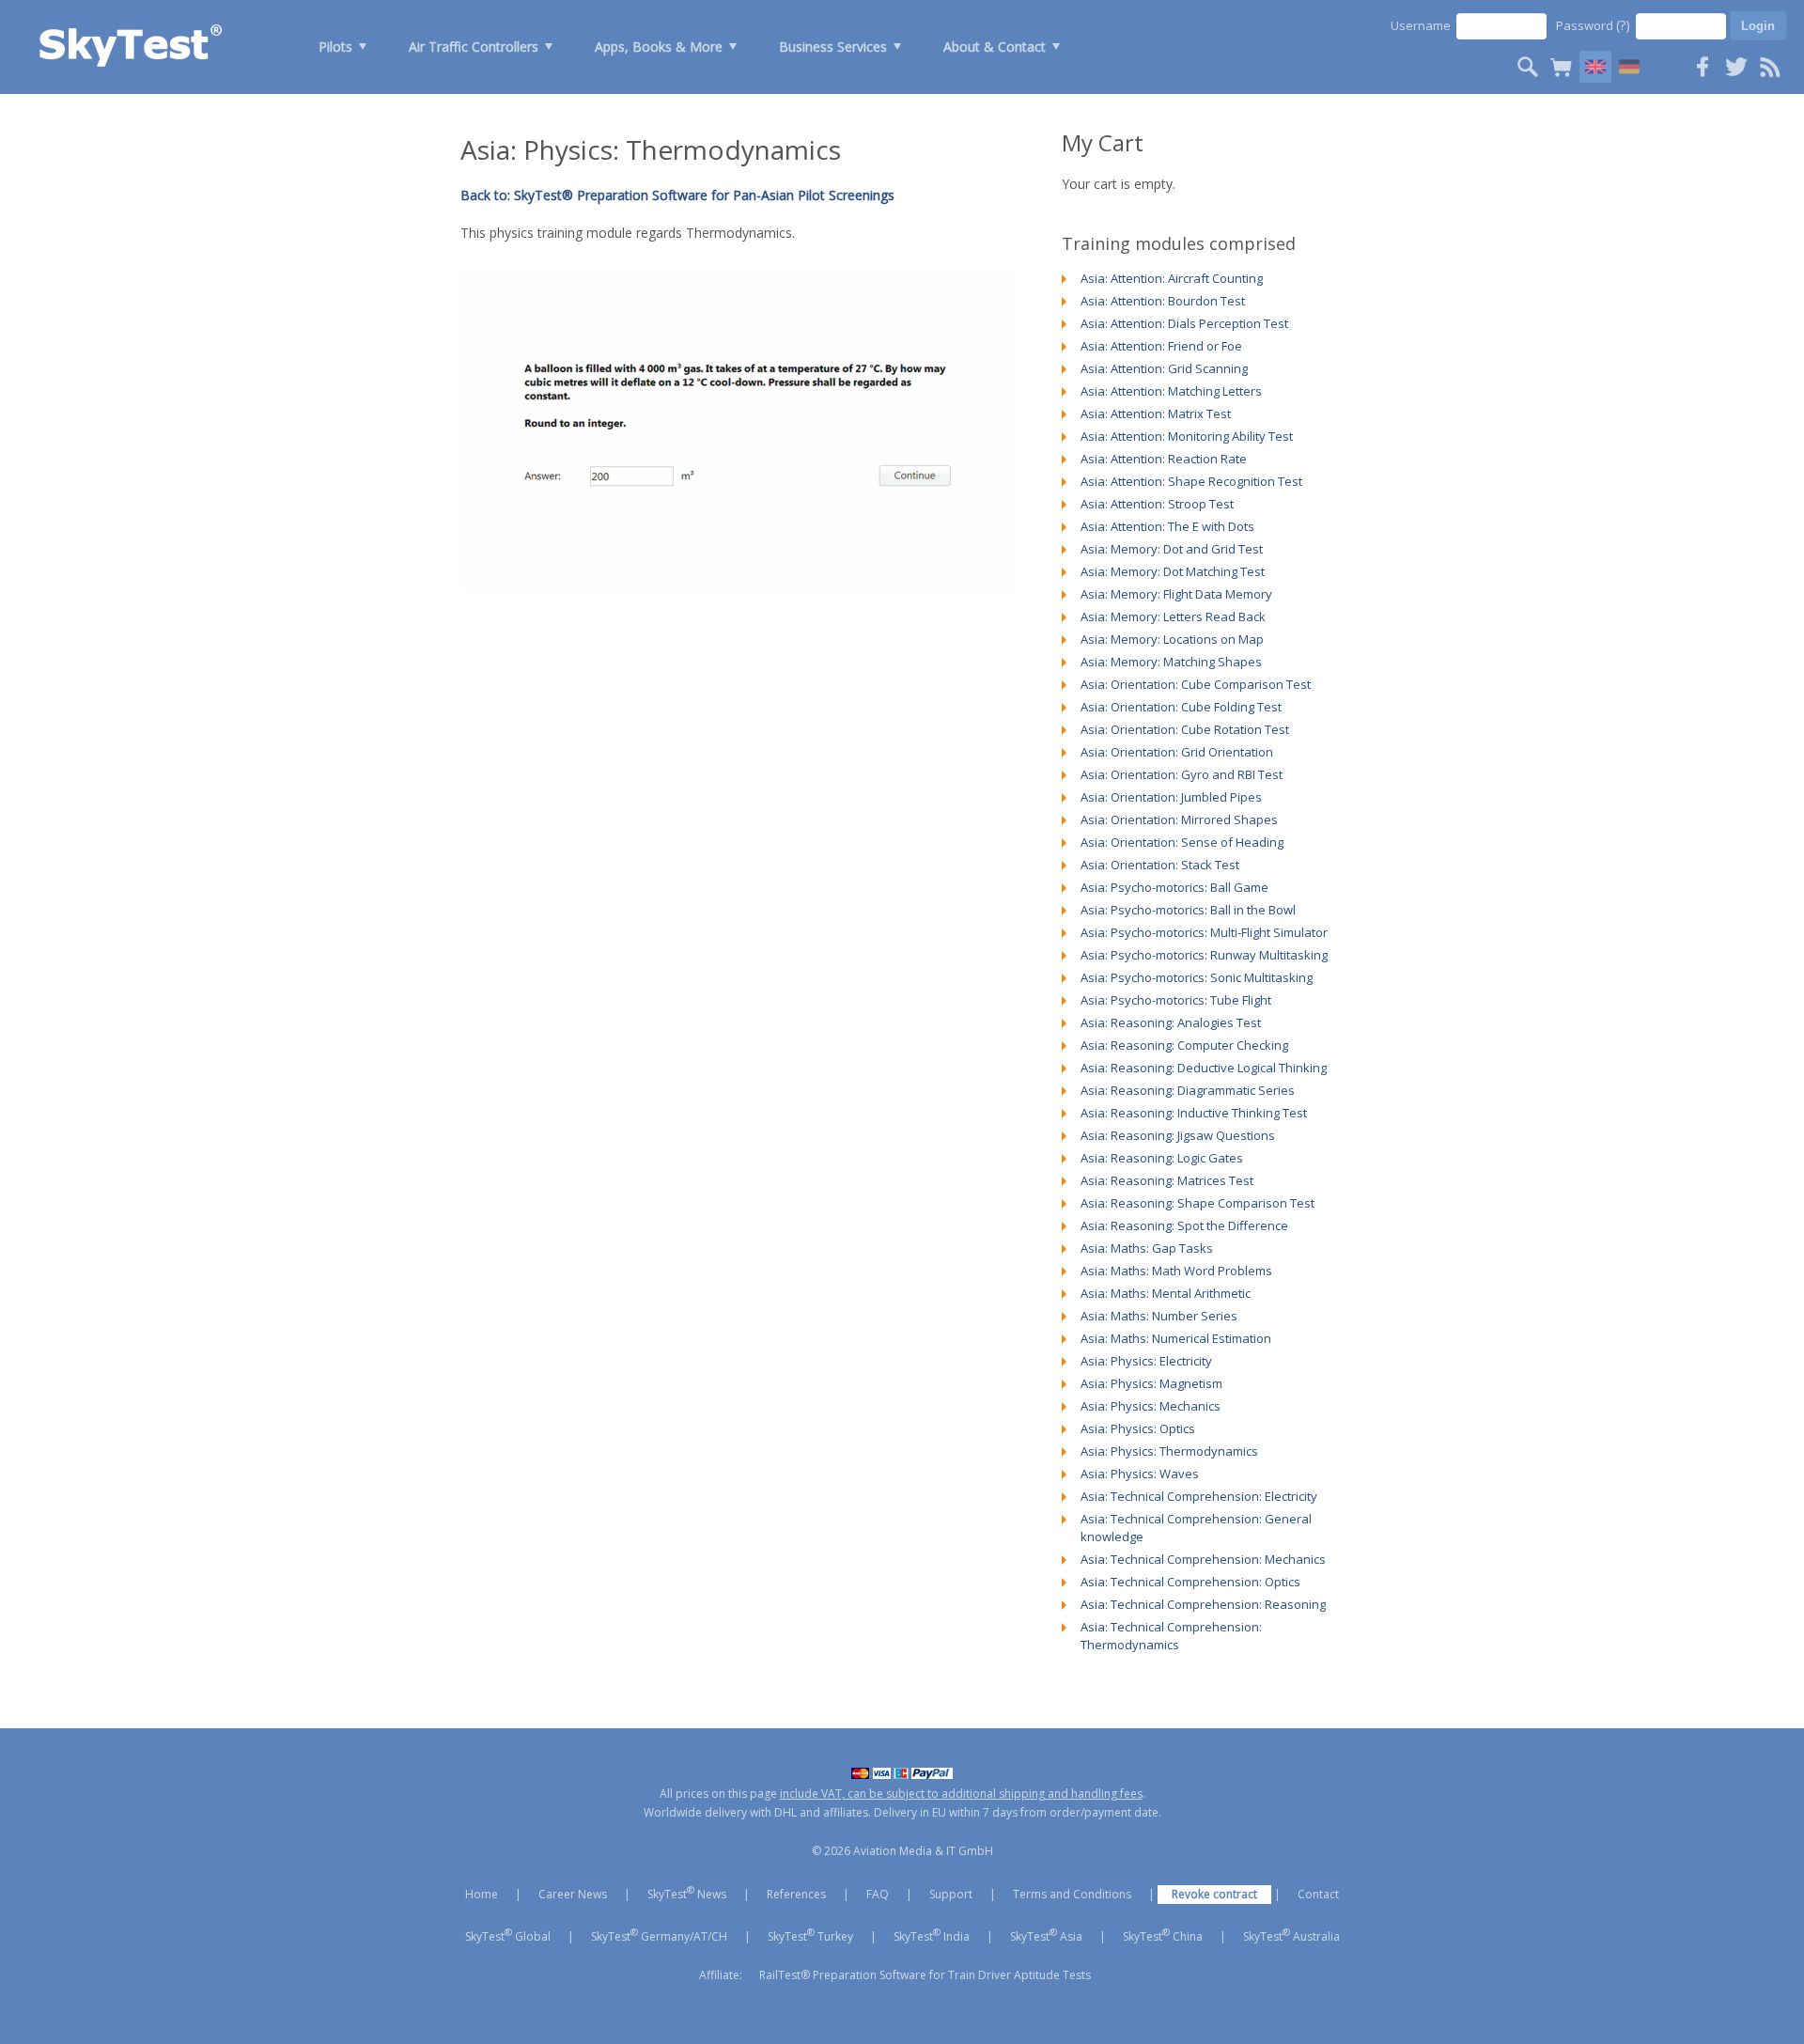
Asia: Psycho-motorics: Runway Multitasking (1204, 955)
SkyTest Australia (1291, 1935)
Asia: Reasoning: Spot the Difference (1184, 1225)
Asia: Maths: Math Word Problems (1176, 1271)
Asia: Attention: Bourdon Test (1163, 301)
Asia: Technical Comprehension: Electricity (1199, 1496)
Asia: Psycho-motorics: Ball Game (1174, 887)
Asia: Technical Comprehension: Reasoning (1203, 1604)
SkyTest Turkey (810, 1935)
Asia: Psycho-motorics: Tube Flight (1176, 1000)
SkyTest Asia (1046, 1935)
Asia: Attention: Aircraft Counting (1172, 278)
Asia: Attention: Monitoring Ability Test (1187, 436)
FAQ (878, 1894)
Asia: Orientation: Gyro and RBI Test (1182, 774)
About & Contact (995, 47)
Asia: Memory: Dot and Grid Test (1172, 549)
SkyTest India (932, 1935)
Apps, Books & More (659, 47)
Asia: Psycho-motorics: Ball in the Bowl (1188, 910)
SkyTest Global (508, 1935)
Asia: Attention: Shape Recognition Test (1191, 481)
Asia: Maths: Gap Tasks (1147, 1248)
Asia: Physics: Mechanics (1151, 1406)
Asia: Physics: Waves (1140, 1474)
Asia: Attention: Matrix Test (1156, 413)
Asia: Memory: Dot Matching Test (1173, 571)
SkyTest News (687, 1893)
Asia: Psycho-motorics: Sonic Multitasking (1197, 977)
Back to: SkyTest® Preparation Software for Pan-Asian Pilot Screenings (677, 195)
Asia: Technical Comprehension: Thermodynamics (1171, 1636)
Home (482, 1894)
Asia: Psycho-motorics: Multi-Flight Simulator (1204, 932)
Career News (573, 1894)
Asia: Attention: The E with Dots (1167, 526)
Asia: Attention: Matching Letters (1171, 391)
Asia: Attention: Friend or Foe (1161, 346)
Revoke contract (1214, 1894)
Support (951, 1894)
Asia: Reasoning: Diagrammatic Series (1188, 1090)
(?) (1623, 25)
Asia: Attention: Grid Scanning (1164, 368)
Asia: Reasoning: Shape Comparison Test (1197, 1203)
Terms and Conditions (1072, 1894)
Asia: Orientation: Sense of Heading (1182, 842)
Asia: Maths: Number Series (1159, 1316)
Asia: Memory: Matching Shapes (1171, 662)
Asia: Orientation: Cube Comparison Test (1196, 684)
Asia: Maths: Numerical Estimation (1176, 1338)
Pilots (335, 47)
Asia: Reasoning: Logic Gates (1162, 1158)
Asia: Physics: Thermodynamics (1169, 1451)
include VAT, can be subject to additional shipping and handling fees (961, 1794)
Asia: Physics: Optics (1138, 1428)
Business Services (833, 47)
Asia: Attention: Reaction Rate (1164, 459)
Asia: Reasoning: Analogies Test (1171, 1022)
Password (1593, 25)
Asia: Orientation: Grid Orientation (1177, 752)
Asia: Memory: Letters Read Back (1173, 616)
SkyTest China (1163, 1935)
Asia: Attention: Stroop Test (1157, 504)
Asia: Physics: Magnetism (1151, 1383)
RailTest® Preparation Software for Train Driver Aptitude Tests (925, 1975)
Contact (1318, 1894)
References (796, 1894)
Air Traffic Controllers (474, 47)
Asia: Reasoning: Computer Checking (1184, 1045)
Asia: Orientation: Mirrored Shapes (1179, 819)
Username (1421, 25)
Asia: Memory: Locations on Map (1172, 639)
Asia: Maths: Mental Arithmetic (1166, 1293)
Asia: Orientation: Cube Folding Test (1181, 707)
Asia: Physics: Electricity (1146, 1361)
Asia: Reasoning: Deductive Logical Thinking (1204, 1068)
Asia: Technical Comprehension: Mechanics (1203, 1559)
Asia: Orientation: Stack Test (1160, 865)
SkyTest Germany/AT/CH (659, 1935)
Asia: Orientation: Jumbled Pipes (1171, 797)
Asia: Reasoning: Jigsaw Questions (1178, 1135)
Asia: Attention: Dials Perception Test (1184, 323)
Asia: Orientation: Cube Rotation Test (1185, 729)
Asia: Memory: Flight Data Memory (1176, 594)
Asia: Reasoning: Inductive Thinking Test (1194, 1113)
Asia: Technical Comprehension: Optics (1190, 1582)
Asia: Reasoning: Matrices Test (1167, 1180)
